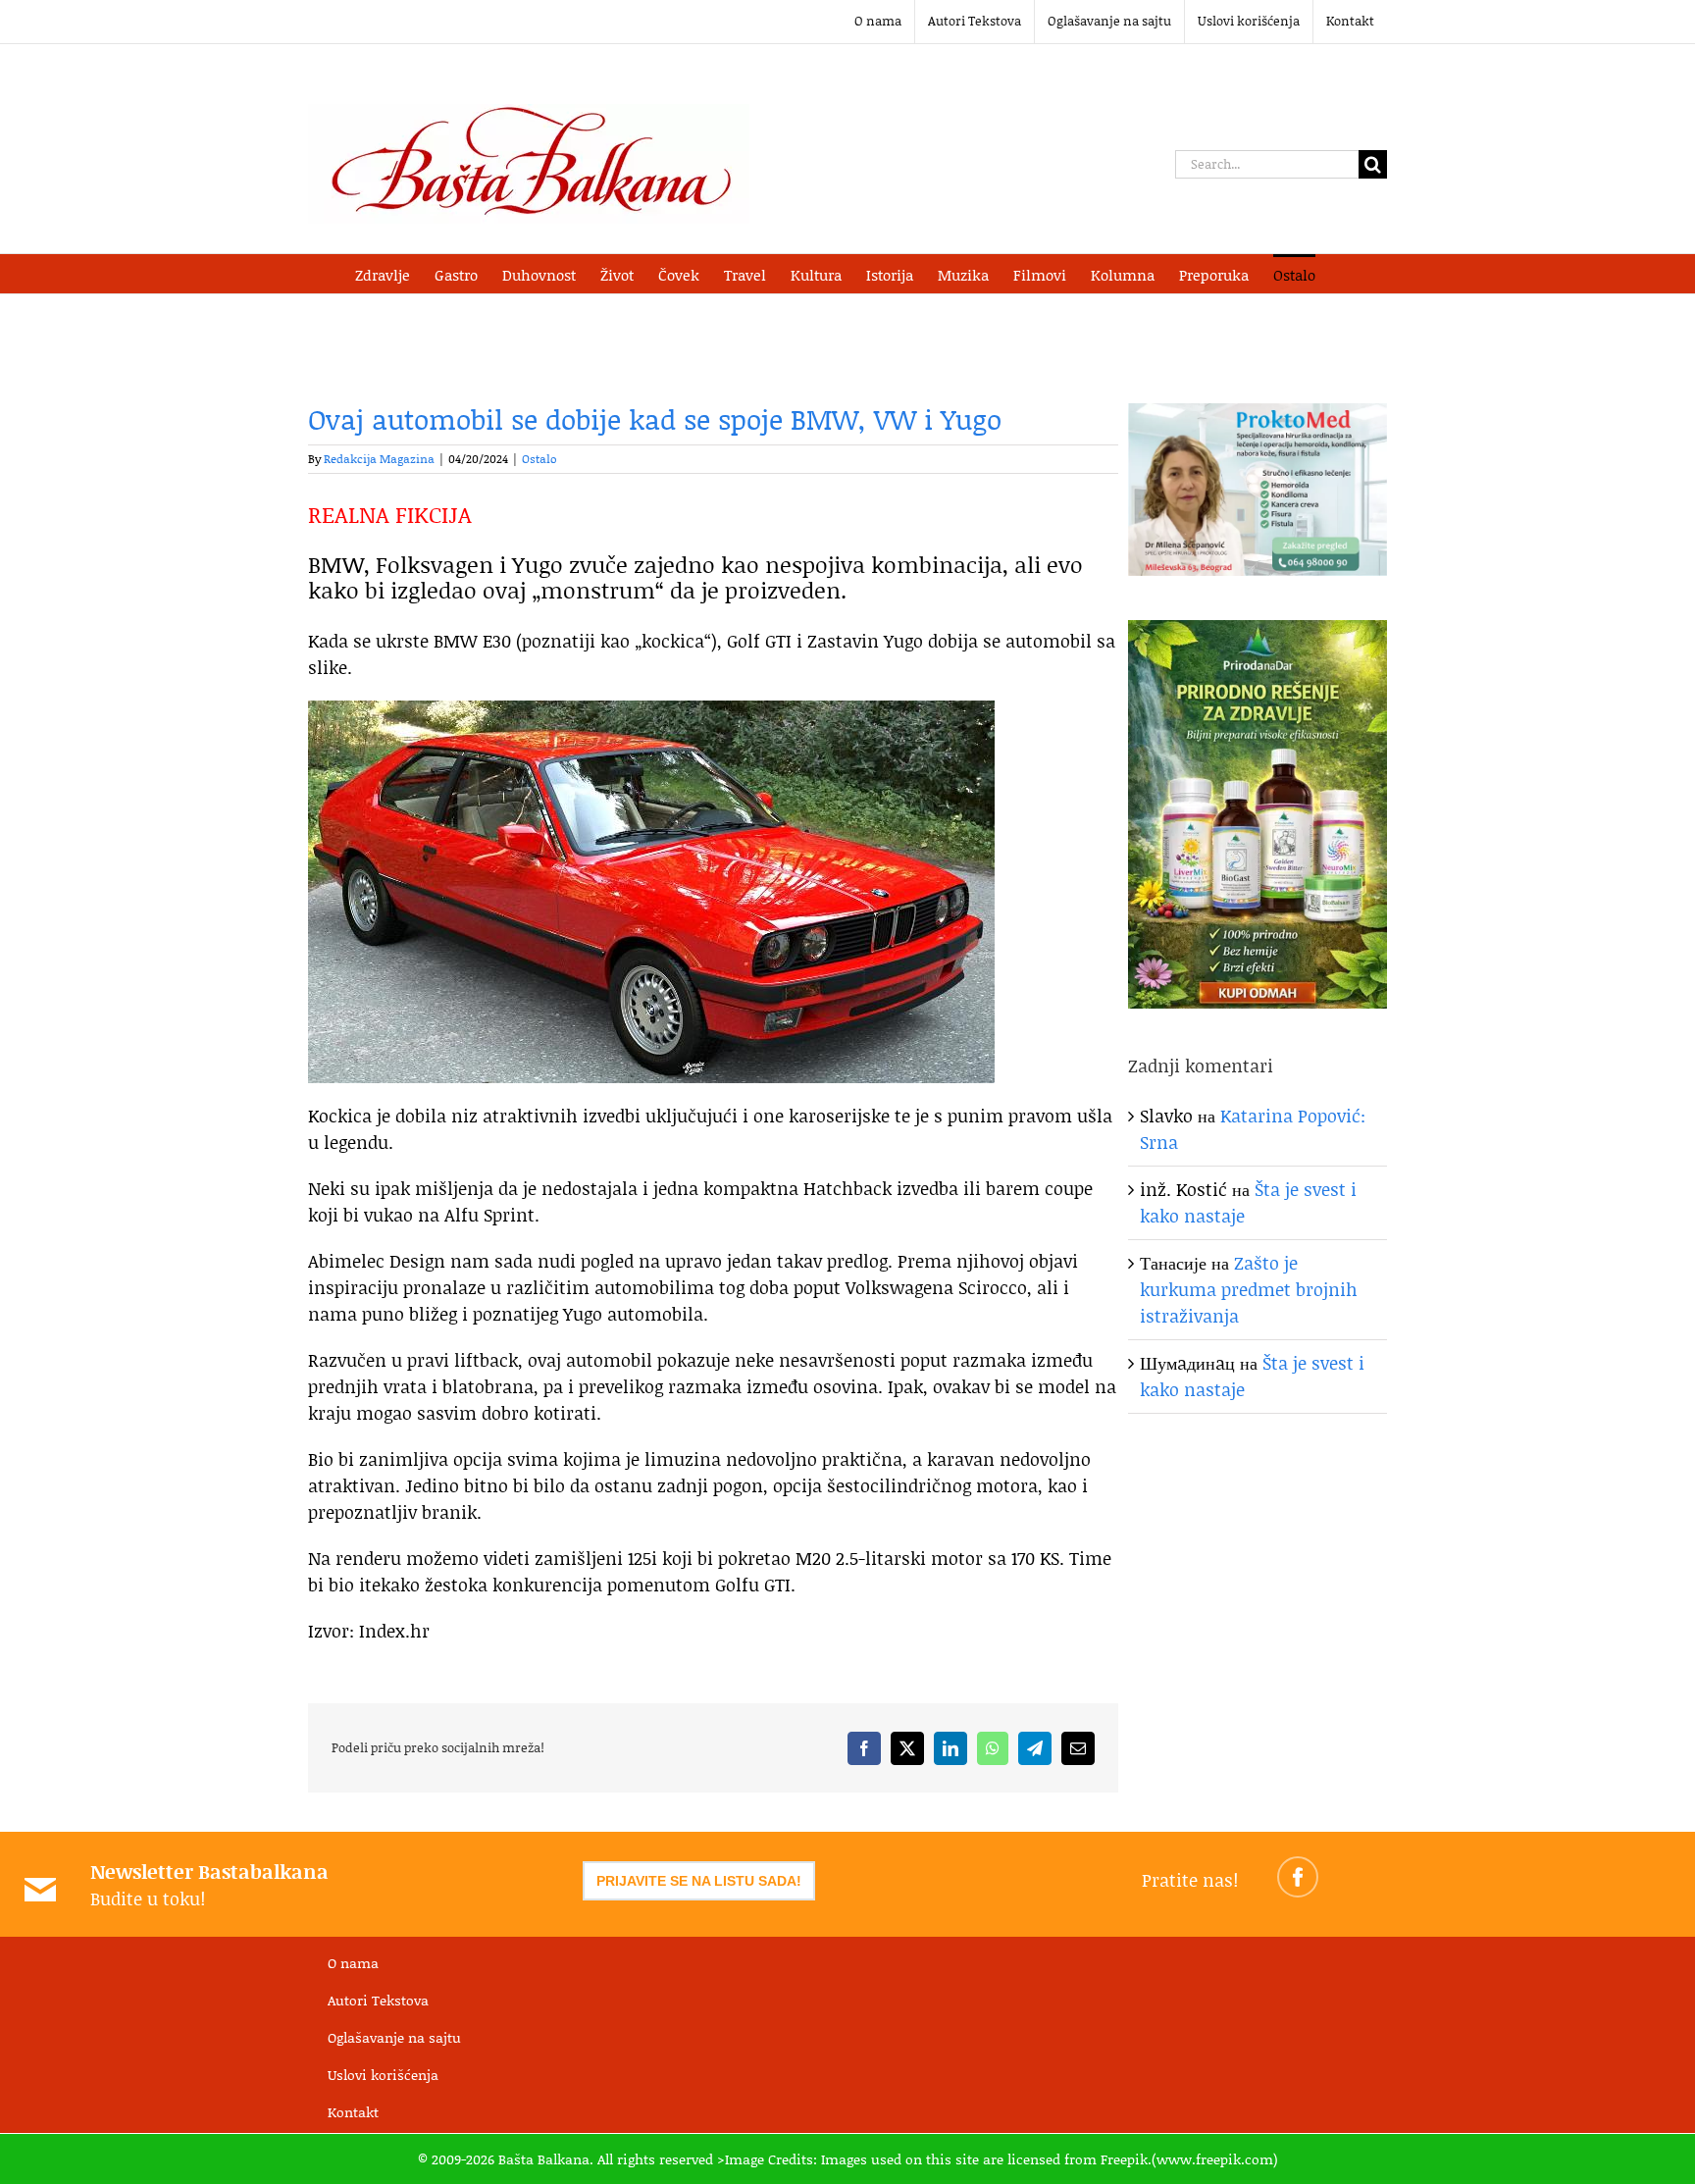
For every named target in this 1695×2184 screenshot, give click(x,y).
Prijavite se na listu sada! (699, 1881)
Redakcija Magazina (379, 459)
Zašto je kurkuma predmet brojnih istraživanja (1249, 1289)
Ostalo (539, 459)
